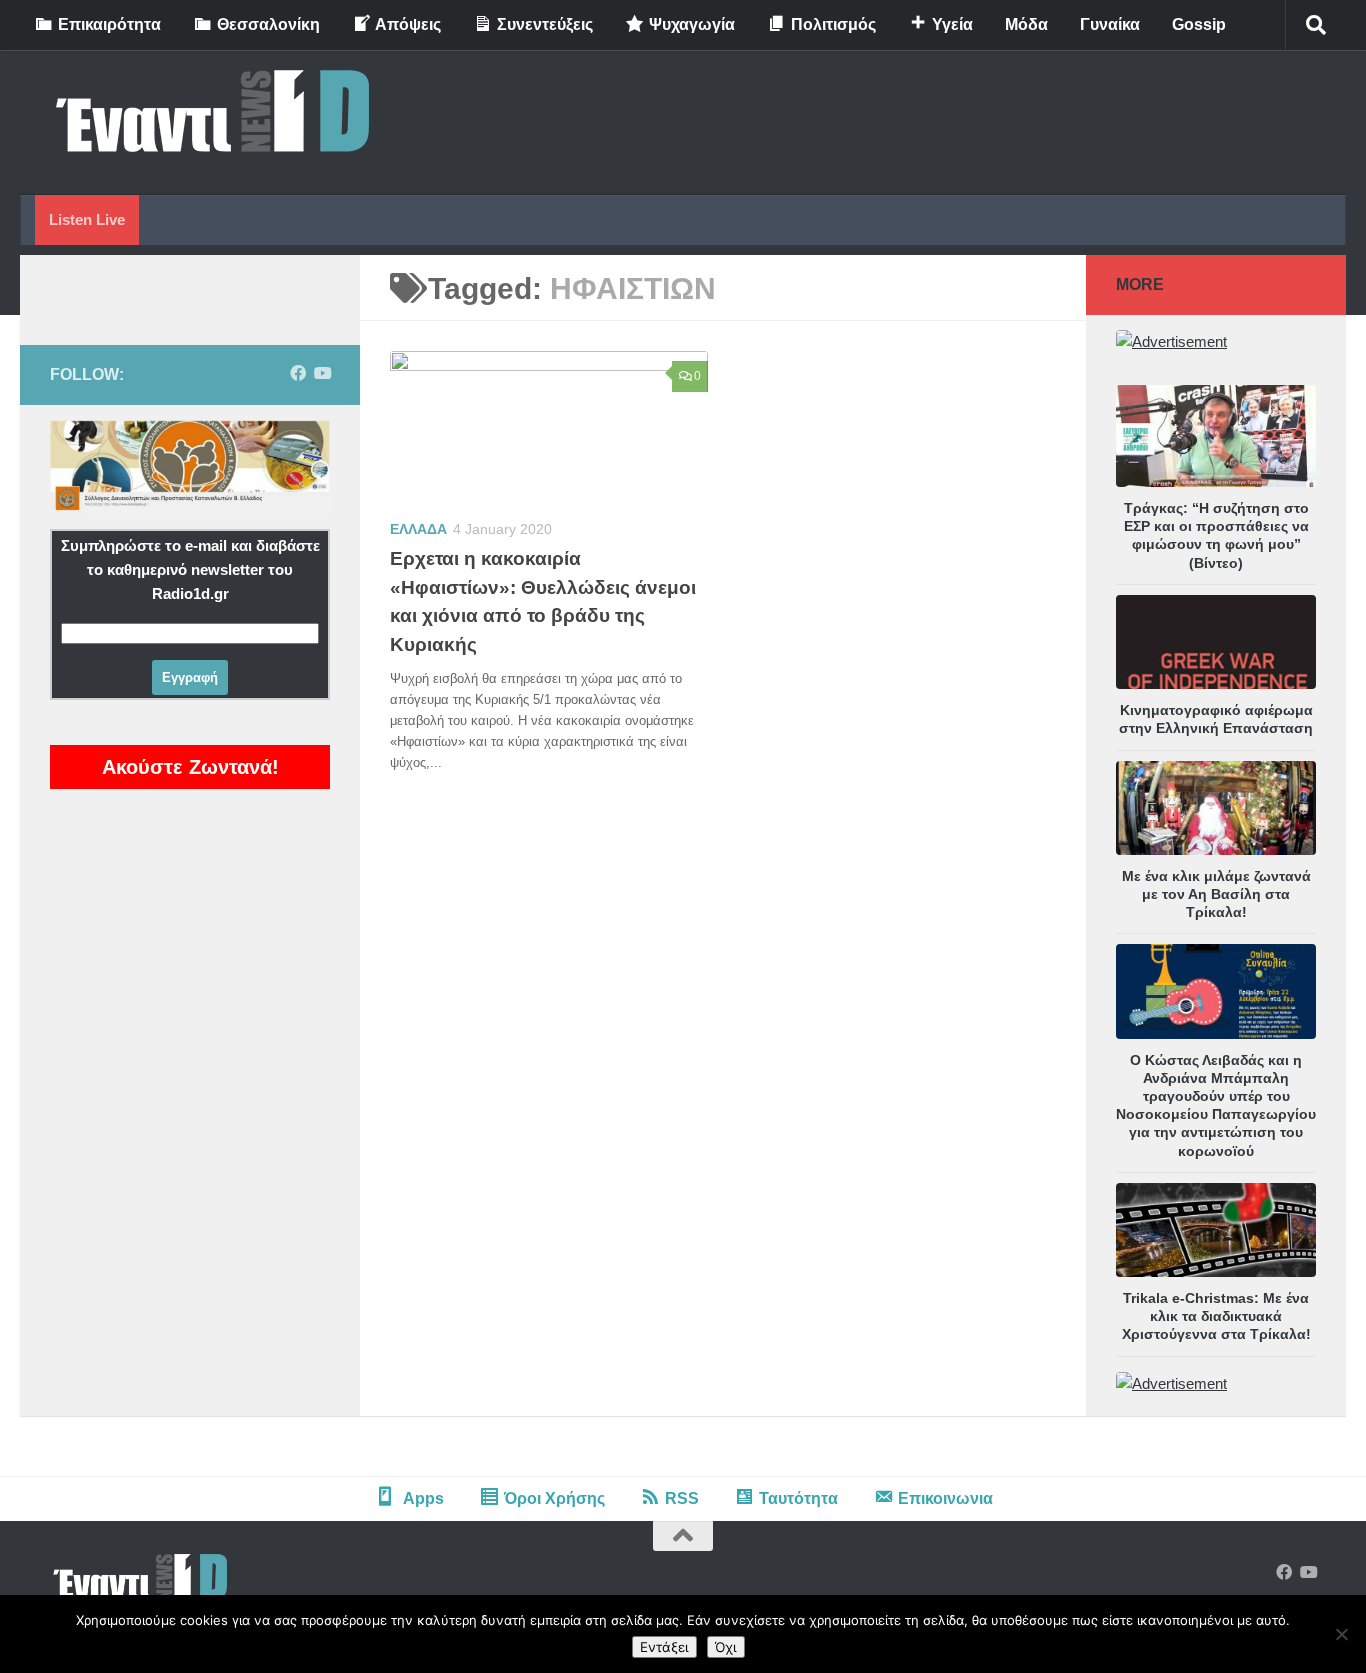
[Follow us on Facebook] (298, 373)
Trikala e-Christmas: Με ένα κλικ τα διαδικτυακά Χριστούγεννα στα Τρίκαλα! (1216, 1316)
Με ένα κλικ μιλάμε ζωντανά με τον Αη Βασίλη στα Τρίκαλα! (1216, 894)
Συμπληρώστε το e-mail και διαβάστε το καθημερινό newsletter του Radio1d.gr (190, 569)
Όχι (726, 1647)
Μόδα (1026, 24)
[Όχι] (1341, 1634)
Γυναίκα (1110, 24)
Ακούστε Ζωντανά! (190, 767)
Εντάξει (664, 1647)
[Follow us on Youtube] (322, 373)
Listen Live (87, 219)
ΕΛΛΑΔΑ (418, 529)
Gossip (1199, 24)
